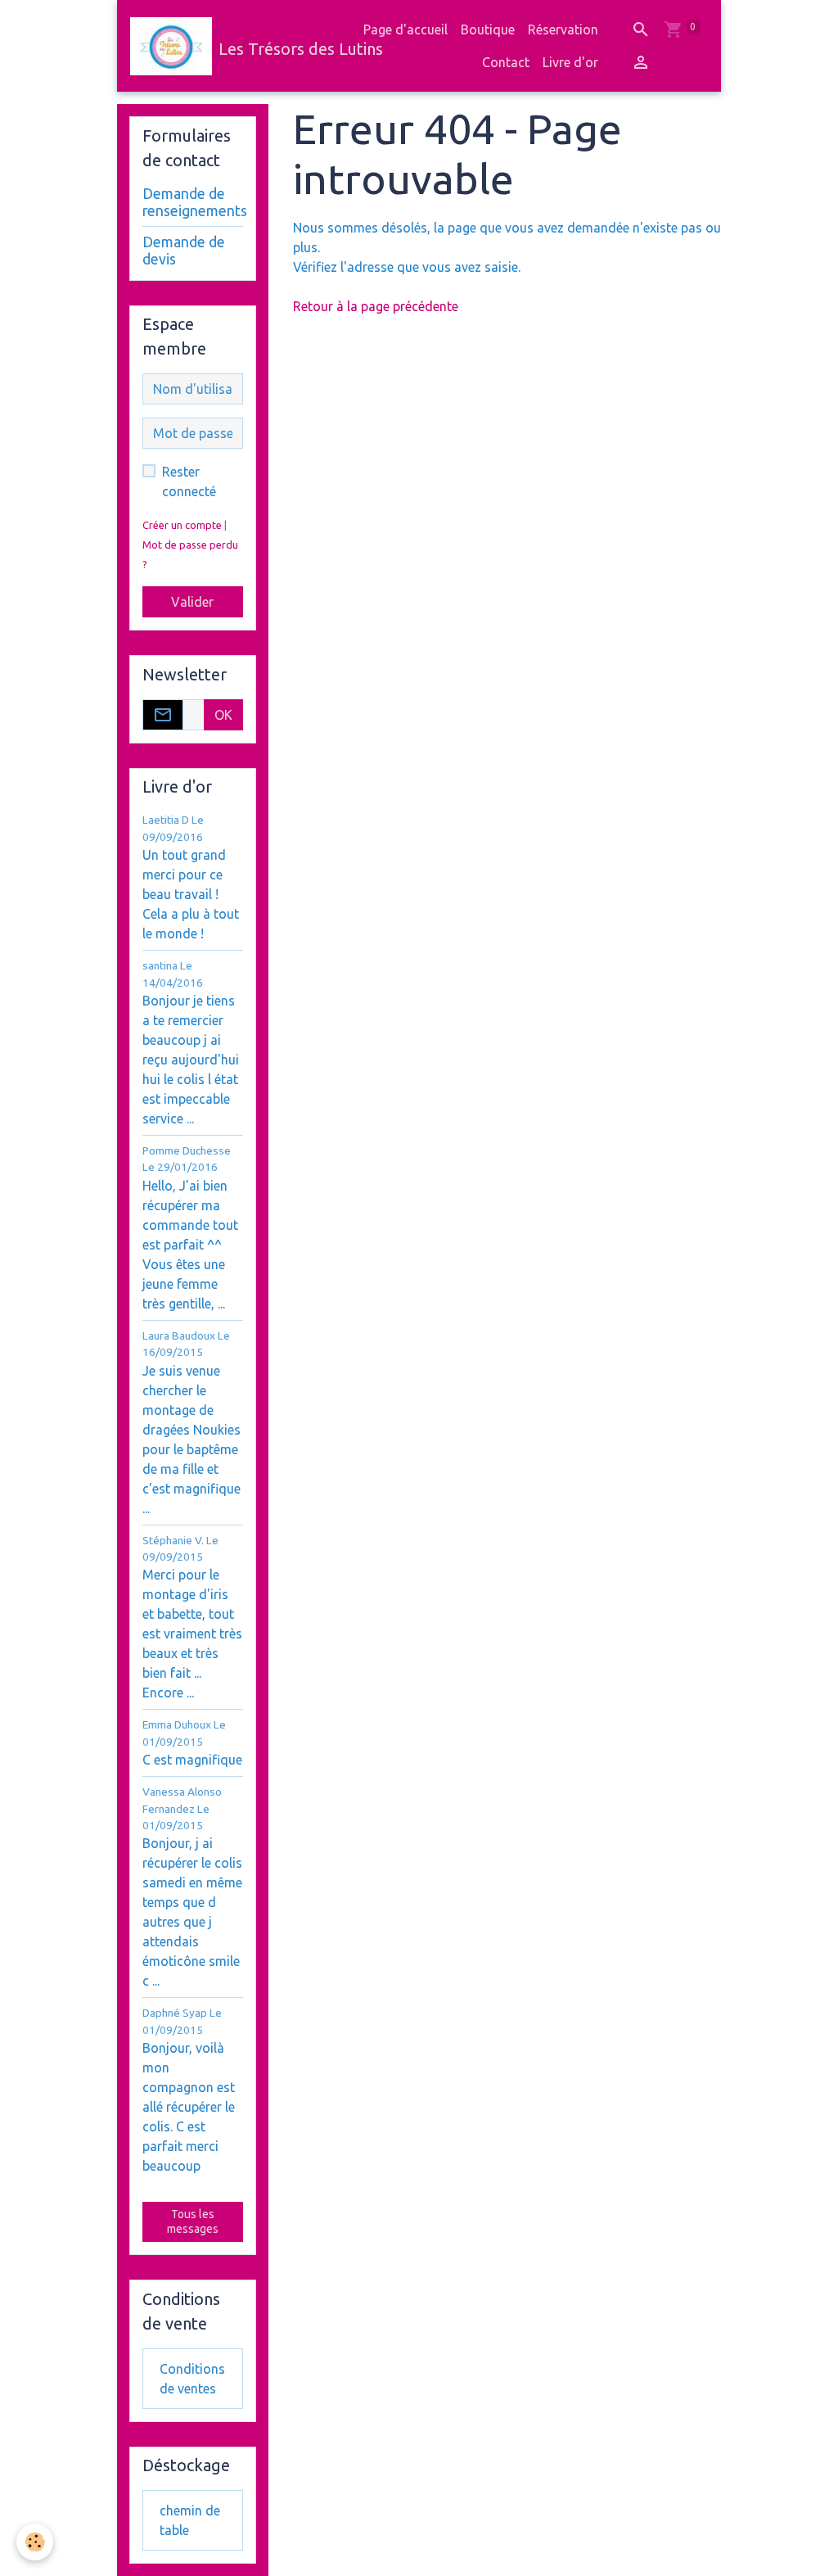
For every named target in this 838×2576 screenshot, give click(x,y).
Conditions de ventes (192, 2379)
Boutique (488, 29)
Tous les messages (193, 2221)
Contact (506, 62)
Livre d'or (570, 62)
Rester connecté (189, 481)
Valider (192, 602)
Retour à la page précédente (376, 306)
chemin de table (190, 2520)
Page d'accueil (405, 29)
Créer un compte (182, 525)
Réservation (563, 29)
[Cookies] (35, 2542)
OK (223, 715)
